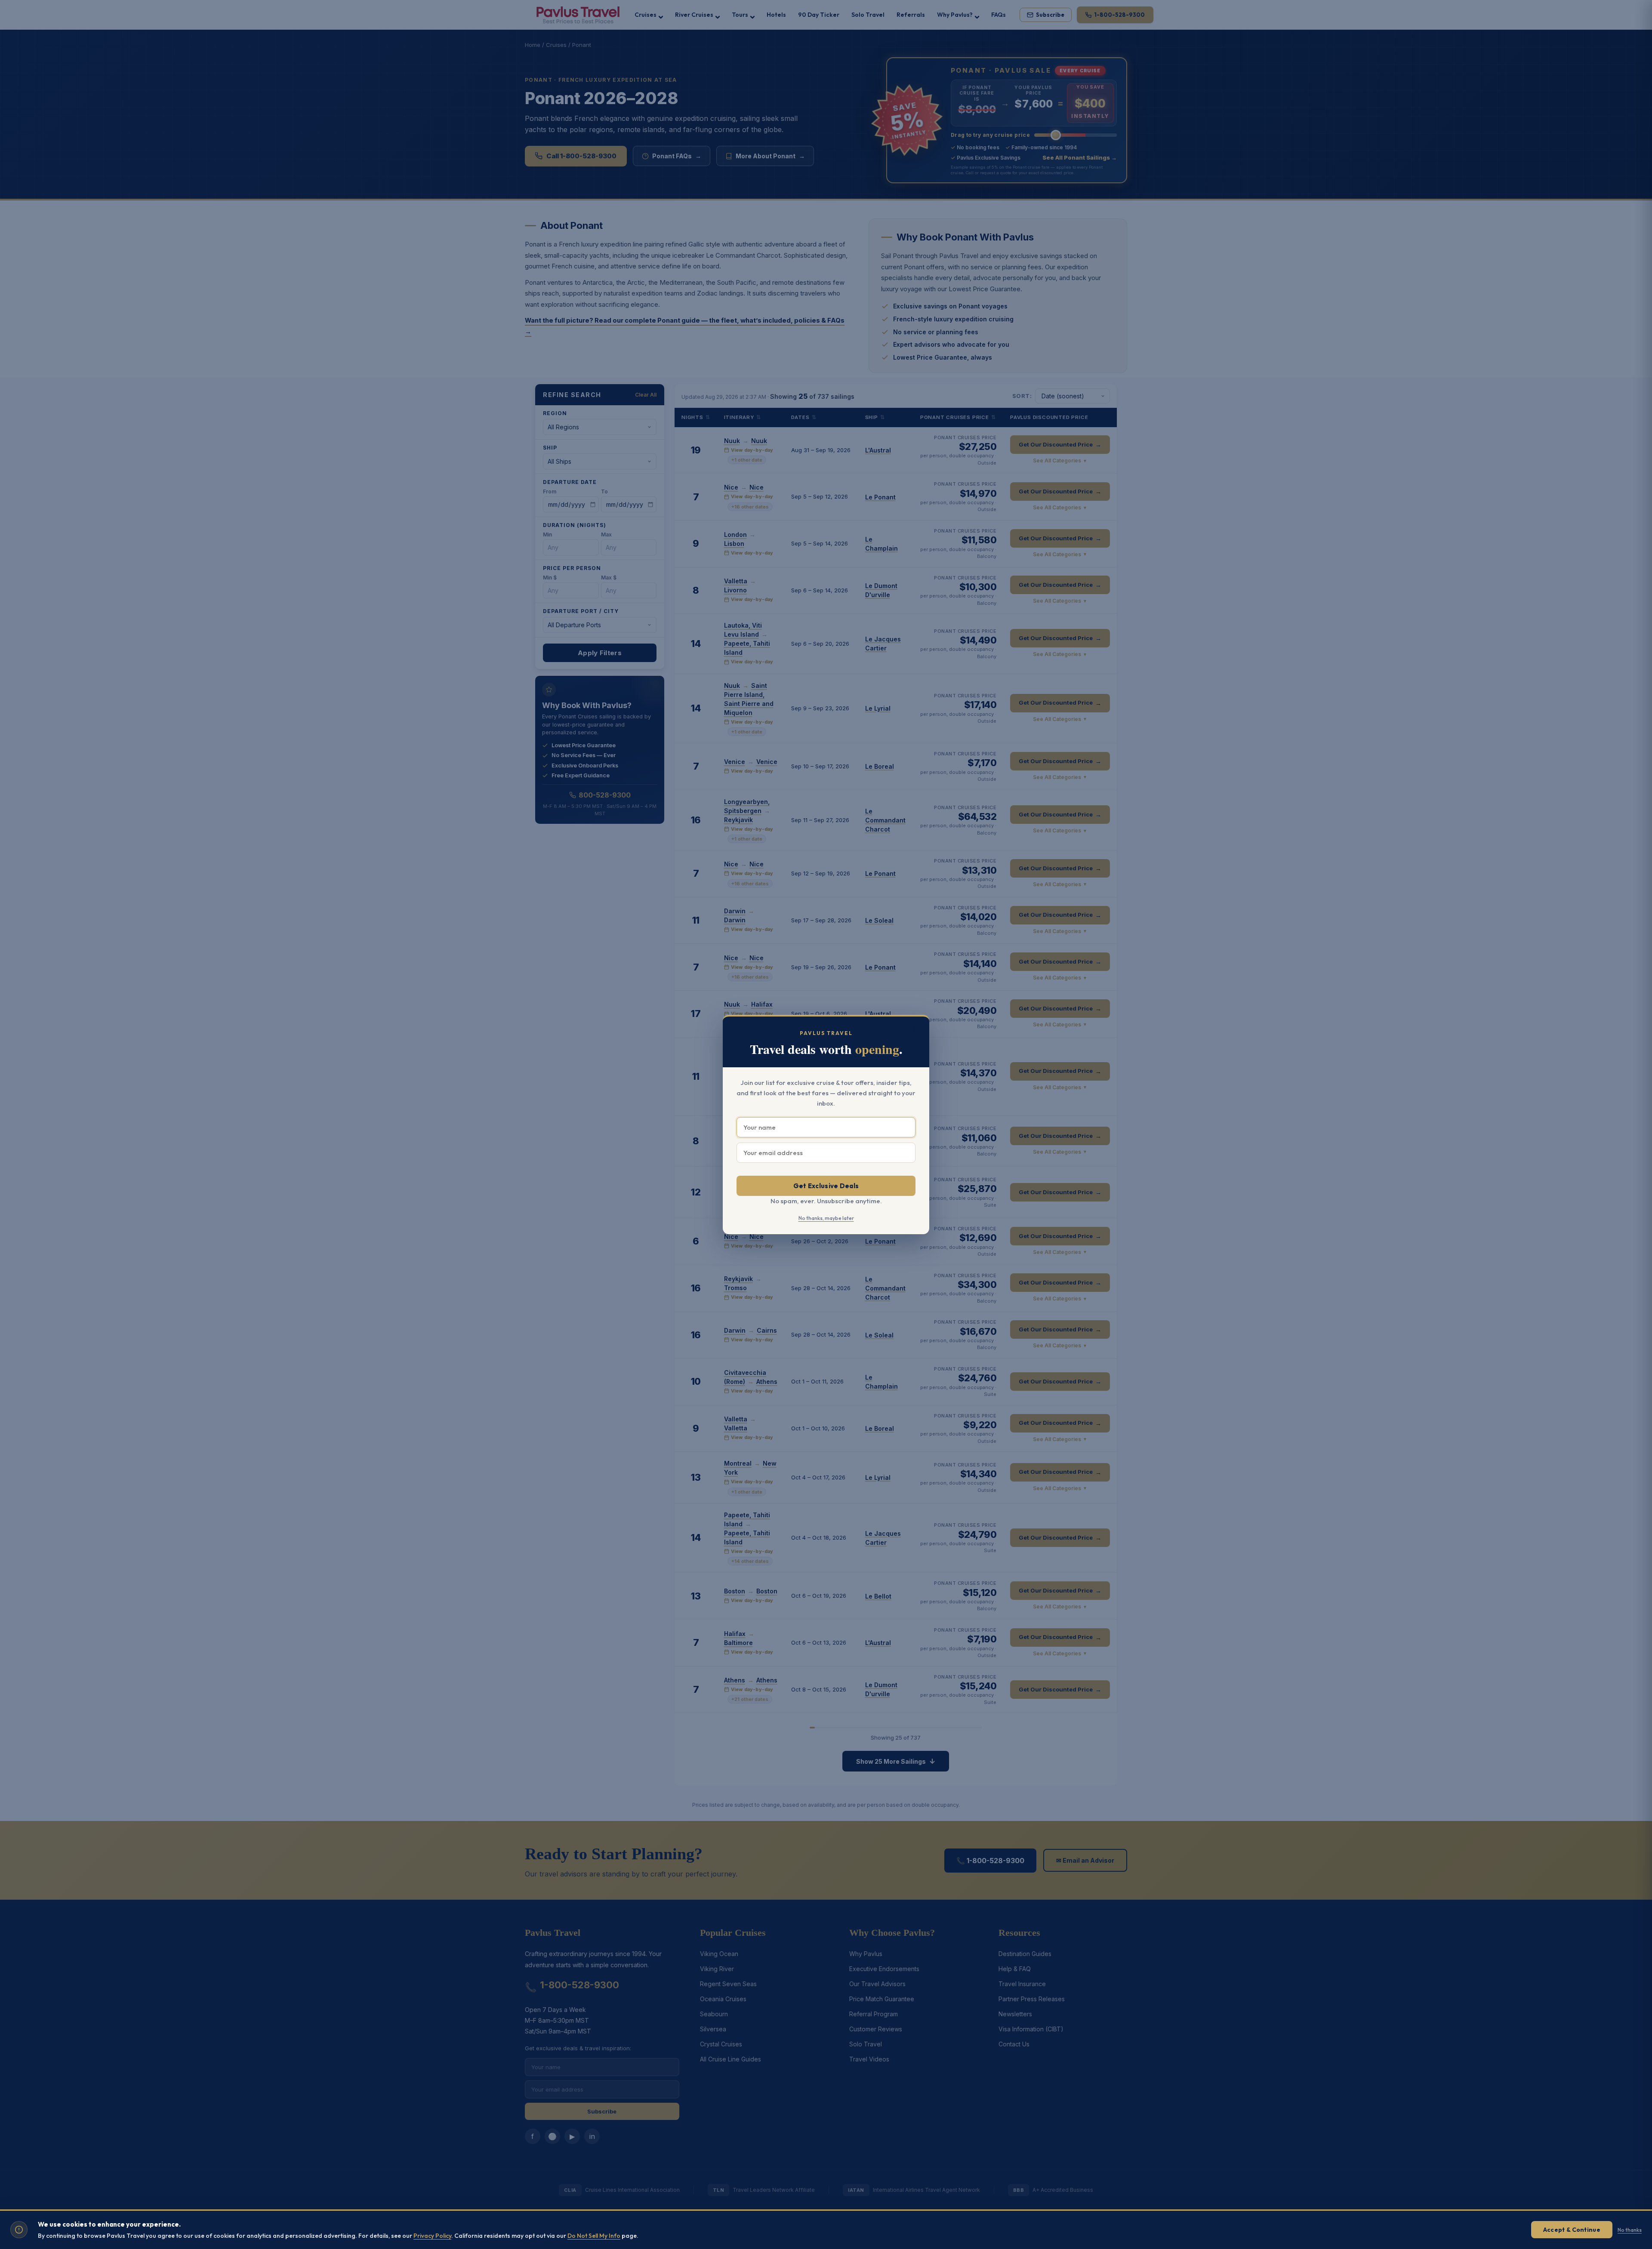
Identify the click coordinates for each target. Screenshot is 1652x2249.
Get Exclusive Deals (826, 1186)
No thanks (1630, 2230)
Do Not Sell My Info (594, 2236)
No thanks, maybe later (826, 1218)
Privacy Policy (432, 2236)
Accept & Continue (1572, 2230)
